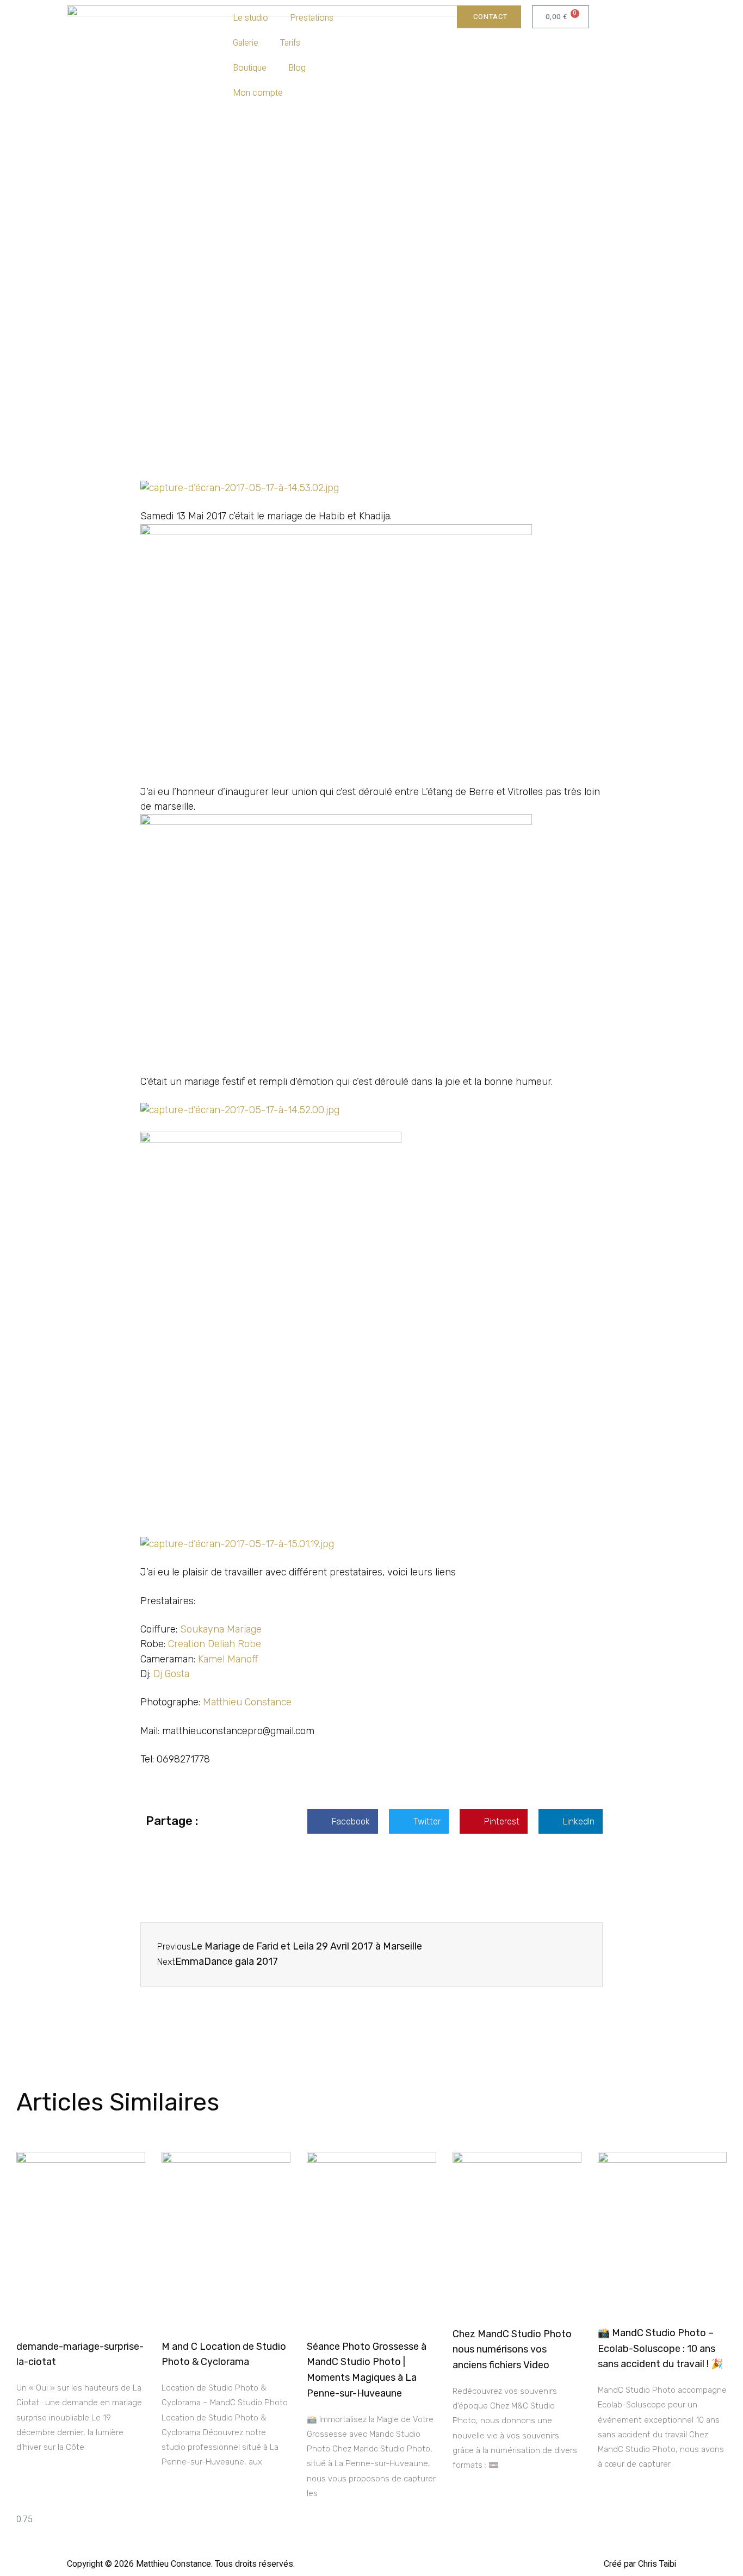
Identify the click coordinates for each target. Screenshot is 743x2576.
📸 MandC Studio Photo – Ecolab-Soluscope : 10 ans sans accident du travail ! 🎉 (660, 2349)
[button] (343, 1821)
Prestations (312, 18)
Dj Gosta (171, 1674)
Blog (297, 68)
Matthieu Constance (247, 1702)
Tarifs (290, 43)
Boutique (250, 68)
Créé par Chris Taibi (640, 2564)
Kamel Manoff (228, 1659)
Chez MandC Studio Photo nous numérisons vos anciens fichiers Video (512, 2350)
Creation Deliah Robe (215, 1644)
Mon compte (258, 93)
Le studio (250, 18)
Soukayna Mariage (221, 1629)
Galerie (246, 43)
